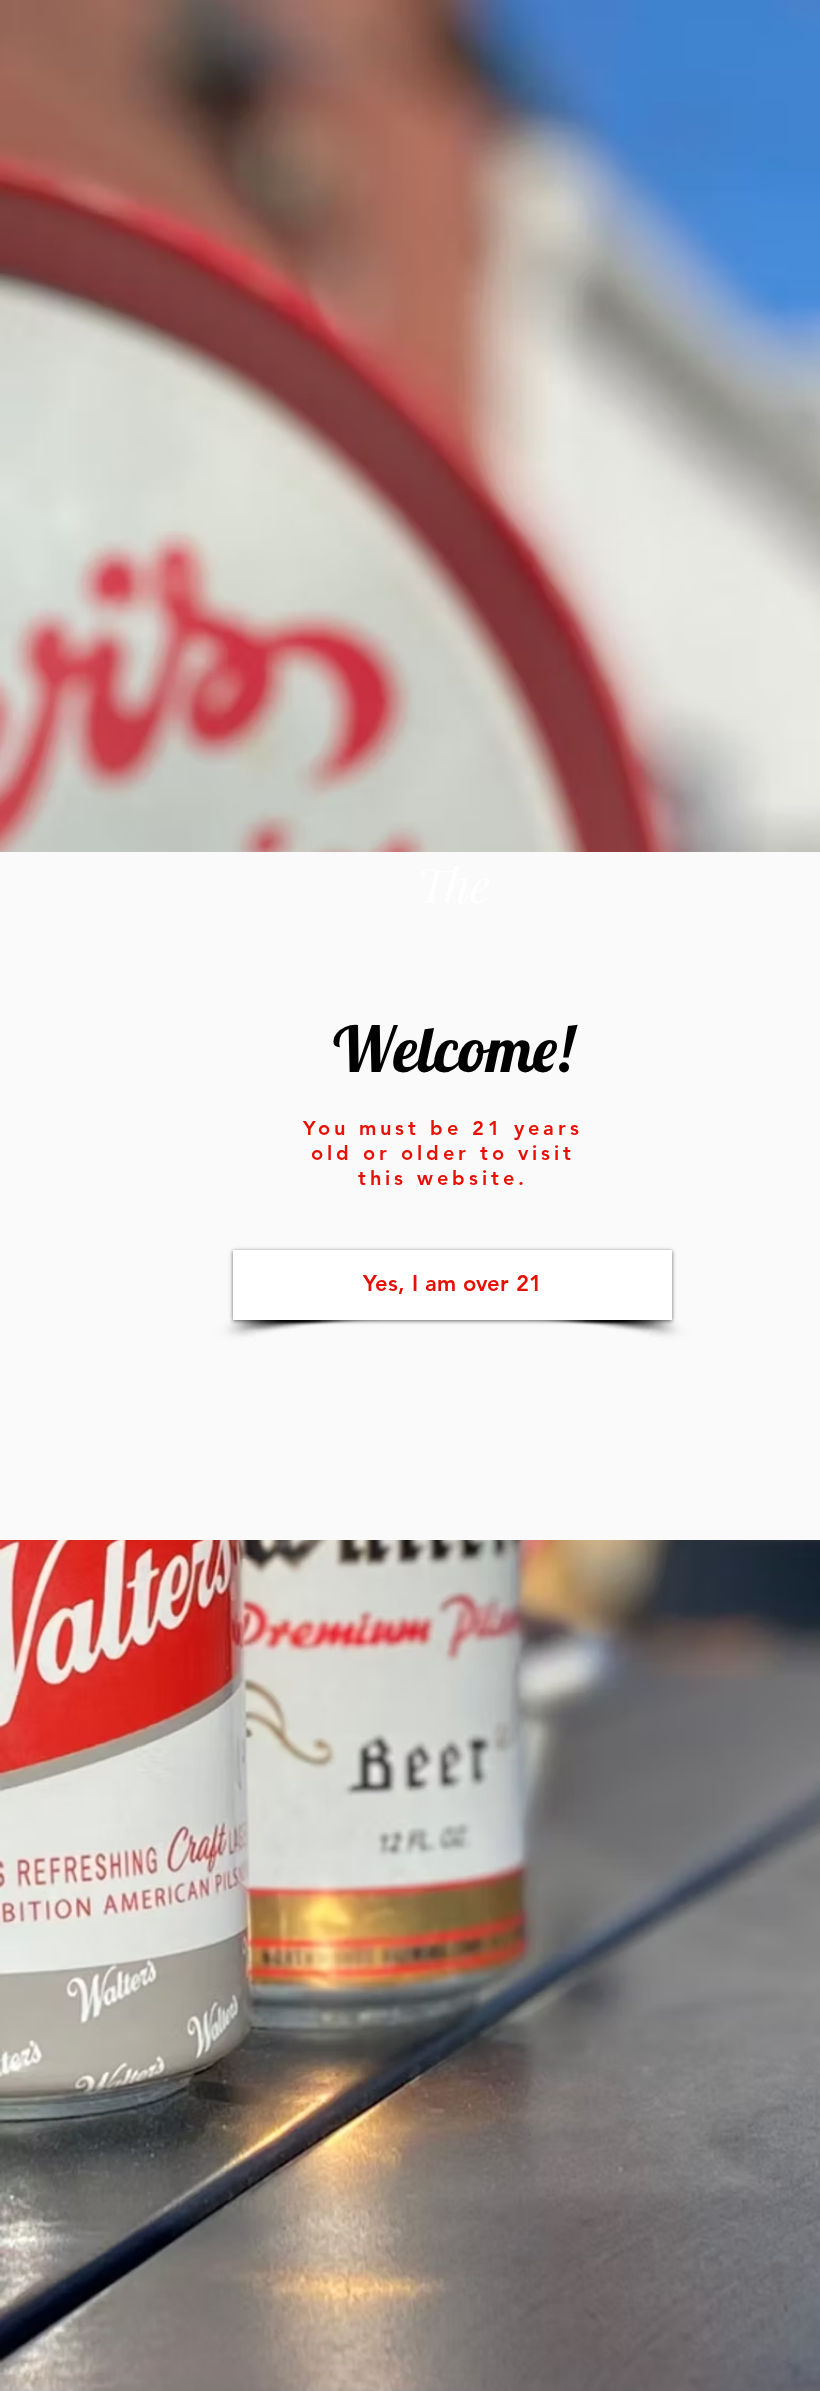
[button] (452, 1285)
